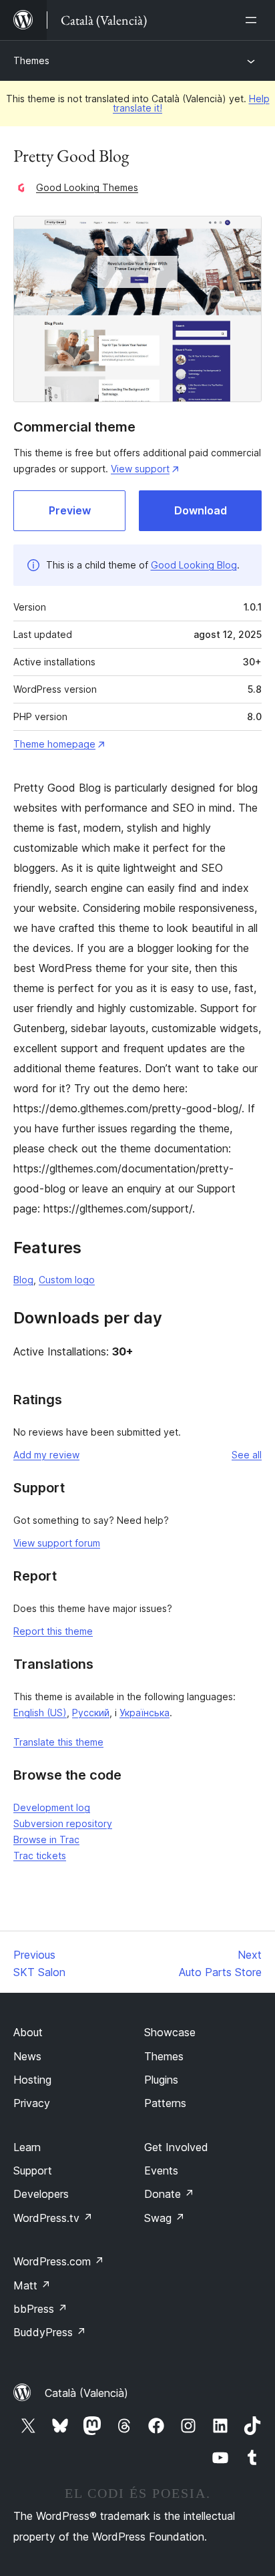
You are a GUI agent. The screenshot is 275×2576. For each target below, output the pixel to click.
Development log (52, 1807)
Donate (169, 2194)
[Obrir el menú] (254, 20)
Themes (31, 60)
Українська (145, 1713)
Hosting (32, 2080)
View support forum (57, 1543)
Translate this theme (58, 1742)
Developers (41, 2194)
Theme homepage (54, 744)
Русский (91, 1713)
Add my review (46, 1455)
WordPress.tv (53, 2218)
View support (140, 469)
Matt (32, 2285)
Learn (27, 2147)
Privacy (32, 2103)
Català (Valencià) (86, 2393)
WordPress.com (59, 2261)
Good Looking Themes (87, 187)
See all (247, 1455)
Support (33, 2170)
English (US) (40, 1713)
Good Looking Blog (194, 565)
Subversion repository (63, 1823)
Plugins (161, 2080)
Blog (23, 1280)
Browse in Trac (46, 1839)
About (28, 2032)
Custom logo (67, 1280)
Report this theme (53, 1631)
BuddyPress (50, 2332)
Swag (165, 2218)
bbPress (40, 2309)
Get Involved (176, 2147)
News (27, 2056)
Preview (70, 510)
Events (161, 2170)
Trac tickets (40, 1856)
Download (201, 510)
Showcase (170, 2032)
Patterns (165, 2103)
